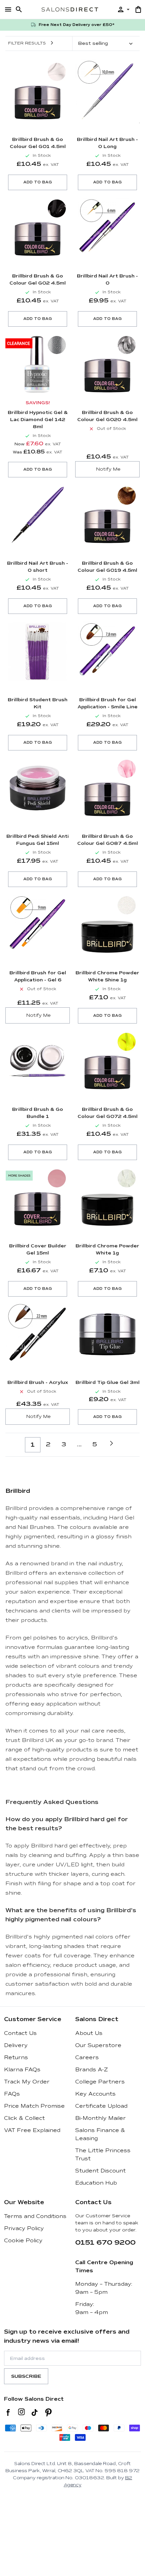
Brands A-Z (92, 2070)
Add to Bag (38, 182)
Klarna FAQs (22, 2070)
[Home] (70, 9)
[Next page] (111, 1443)
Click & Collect (24, 2118)
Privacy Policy (24, 2228)
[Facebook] (8, 2412)
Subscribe (26, 2376)
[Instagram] (21, 2412)
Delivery (16, 2045)
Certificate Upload (101, 2106)
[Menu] (8, 9)
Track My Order (27, 2082)
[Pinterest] (48, 2412)
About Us (89, 2033)
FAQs (12, 2094)
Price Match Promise (34, 2106)
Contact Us (20, 2033)
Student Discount (100, 2171)
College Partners (100, 2082)
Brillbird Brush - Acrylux (38, 1382)
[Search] (19, 9)
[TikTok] (35, 2412)
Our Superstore (98, 2045)
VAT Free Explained (32, 2130)
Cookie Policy (23, 2241)
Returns (16, 2057)
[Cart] (138, 9)
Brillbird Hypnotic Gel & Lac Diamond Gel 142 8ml (38, 420)
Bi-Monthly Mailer (100, 2118)
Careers (87, 2057)
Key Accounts (95, 2094)
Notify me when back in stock (107, 469)
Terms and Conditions (35, 2216)
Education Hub (96, 2183)
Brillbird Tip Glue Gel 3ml (108, 1382)
